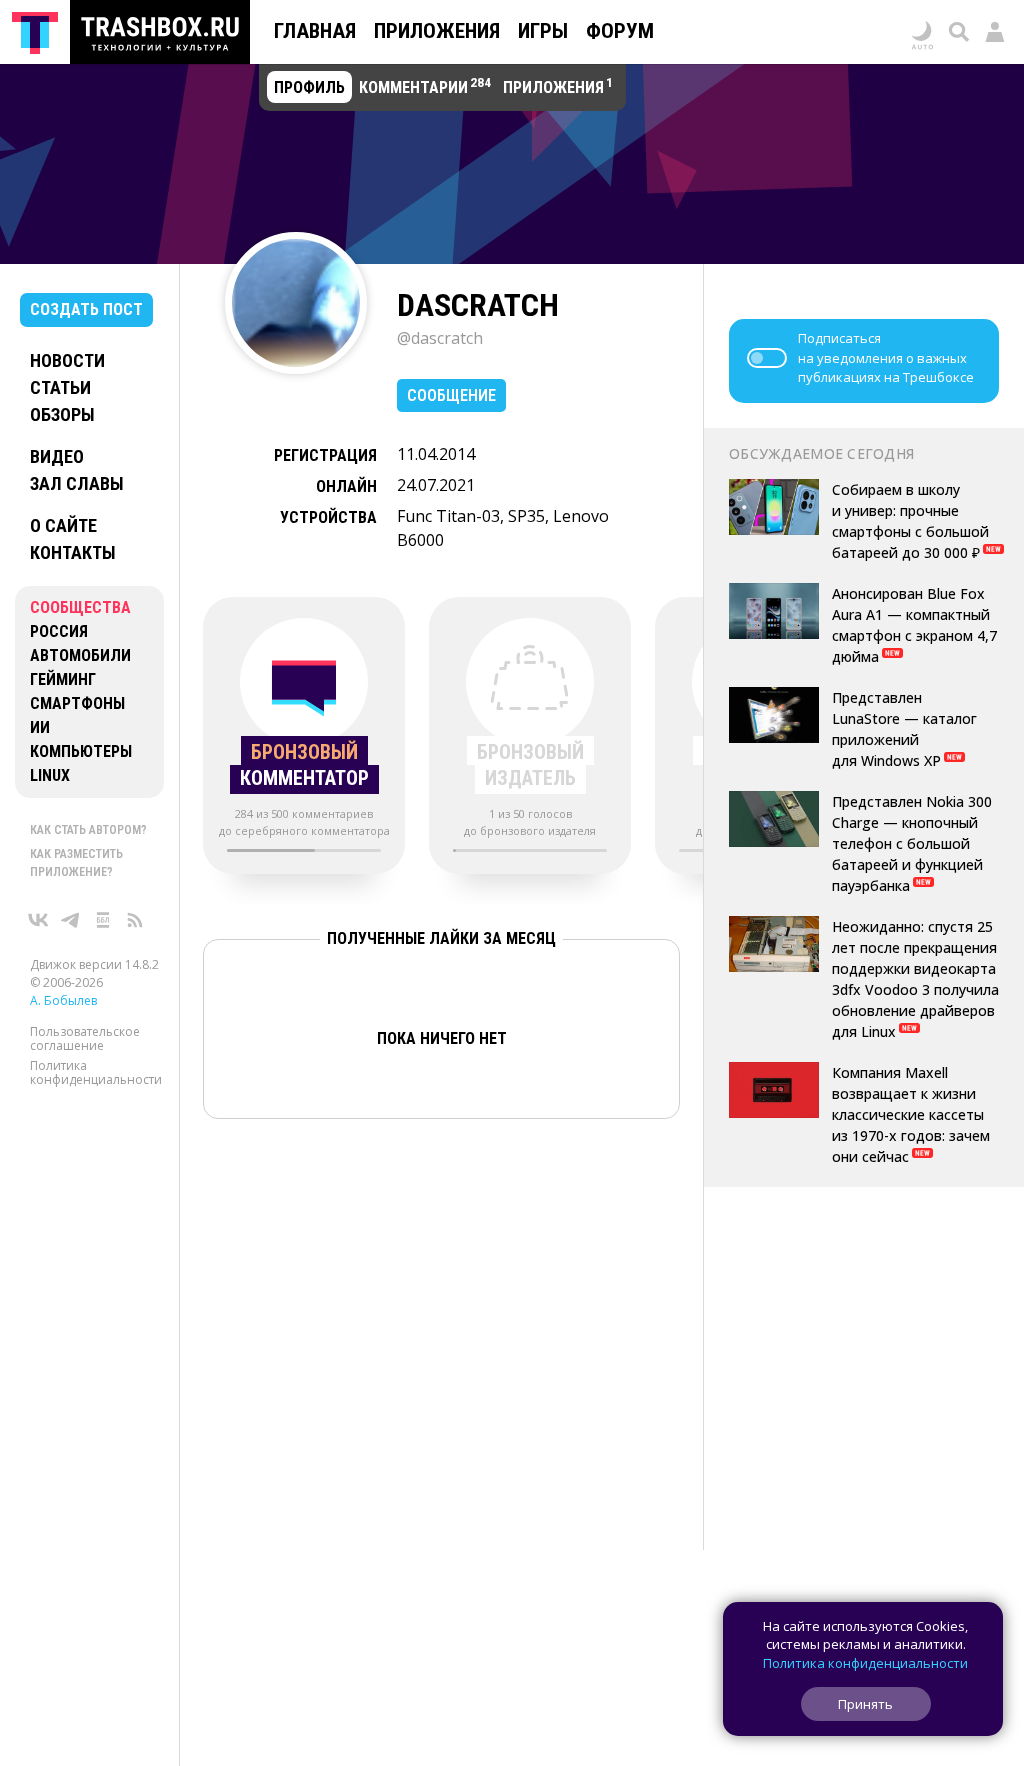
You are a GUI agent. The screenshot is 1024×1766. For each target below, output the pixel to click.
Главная (315, 31)
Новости (67, 360)
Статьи (60, 387)
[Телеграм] (71, 920)
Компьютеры (81, 751)
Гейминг (63, 679)
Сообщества (80, 607)
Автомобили (80, 655)
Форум (620, 31)
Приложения (437, 31)
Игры (543, 31)
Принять (865, 1704)
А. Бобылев (63, 1000)
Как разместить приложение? (76, 863)
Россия (59, 631)
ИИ (40, 727)
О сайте (63, 525)
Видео (57, 456)
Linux (50, 775)
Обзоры (62, 414)
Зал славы (77, 483)
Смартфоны (77, 703)
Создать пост (86, 309)
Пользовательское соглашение (85, 1038)
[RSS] (135, 920)
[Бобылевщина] (103, 920)
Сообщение (451, 395)
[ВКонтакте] (39, 920)
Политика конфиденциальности (96, 1072)
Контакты (73, 552)
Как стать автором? (88, 830)
